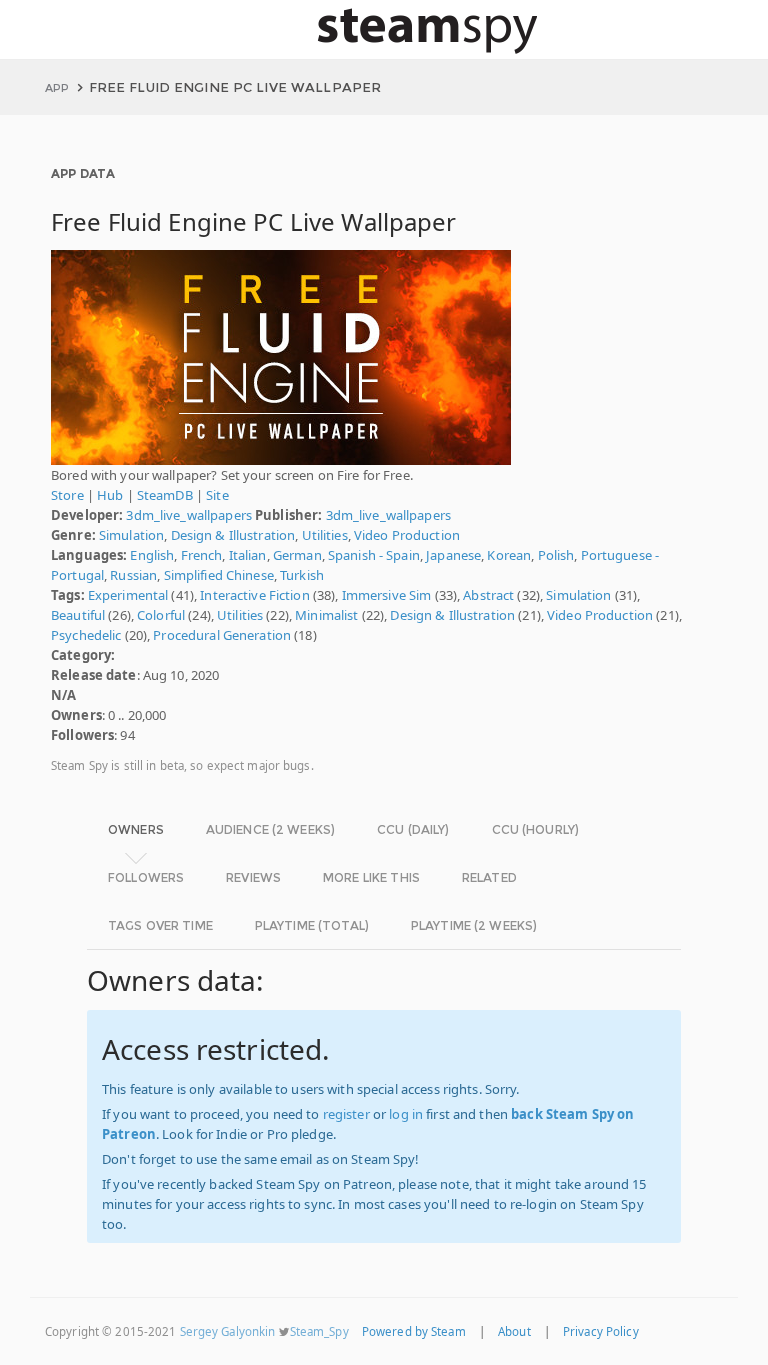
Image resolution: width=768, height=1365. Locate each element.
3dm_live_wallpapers (188, 515)
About (514, 1331)
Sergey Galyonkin (228, 1331)
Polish (556, 555)
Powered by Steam (414, 1331)
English (152, 555)
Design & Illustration (233, 535)
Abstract (488, 595)
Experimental (128, 595)
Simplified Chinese (219, 575)
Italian (248, 555)
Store (67, 495)
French (202, 555)
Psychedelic (86, 635)
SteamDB (165, 495)
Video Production (407, 535)
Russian (133, 575)
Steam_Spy (319, 1331)
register (346, 1114)
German (297, 555)
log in (406, 1114)
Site (217, 495)
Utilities (325, 535)
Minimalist (326, 615)
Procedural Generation (222, 635)
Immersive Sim (387, 595)
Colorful (161, 615)
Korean (509, 555)
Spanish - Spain (374, 555)
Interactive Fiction (254, 595)
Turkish (302, 575)
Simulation (131, 535)
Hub (110, 495)
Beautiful (78, 615)
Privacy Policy (601, 1331)
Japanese (453, 555)
